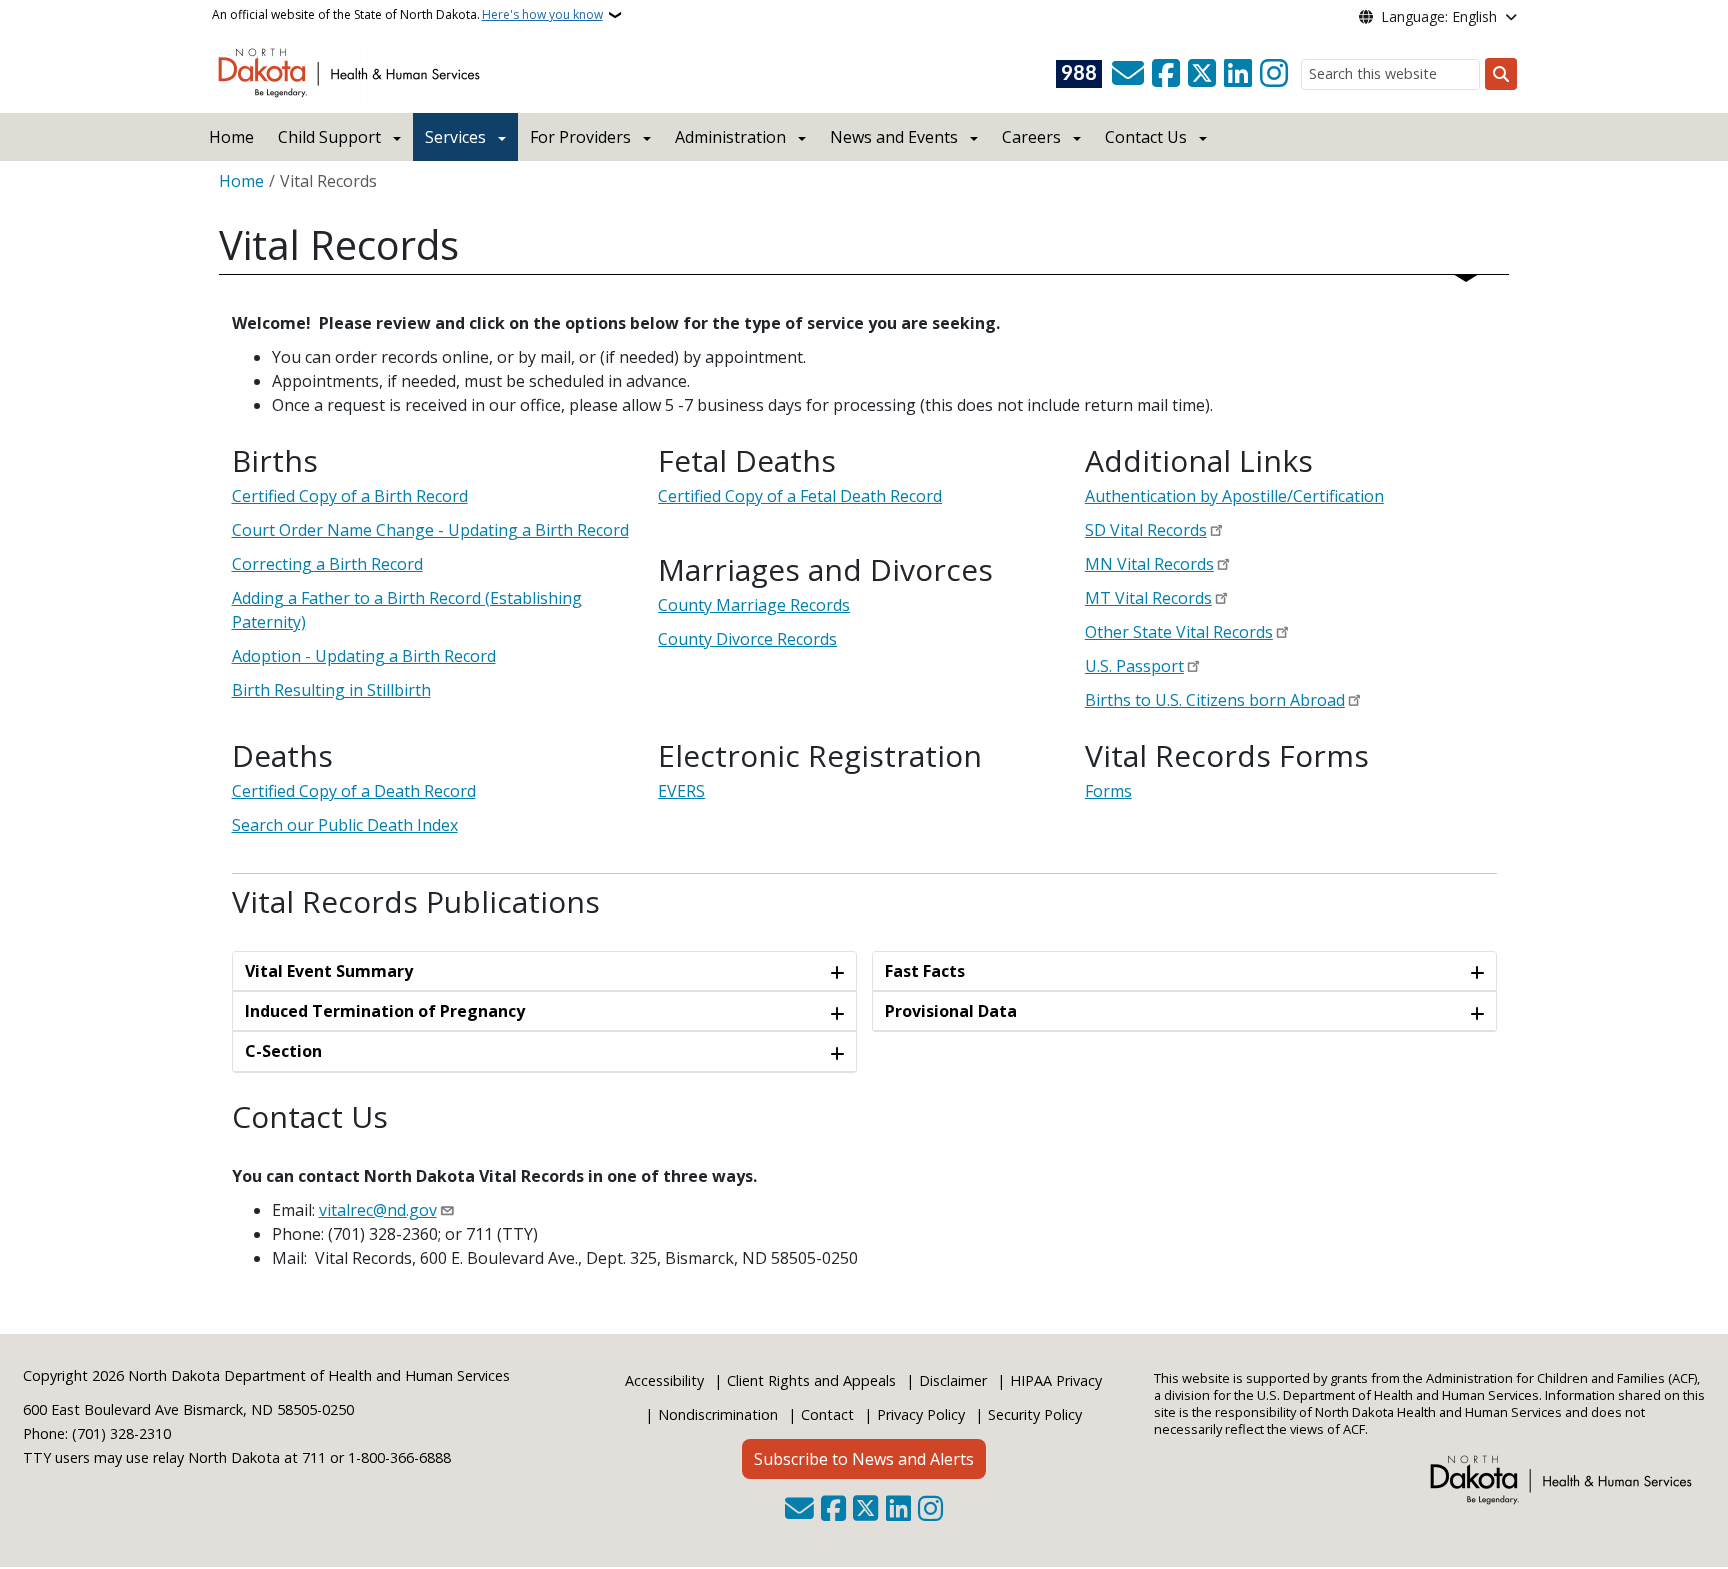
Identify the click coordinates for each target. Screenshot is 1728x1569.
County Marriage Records (754, 605)
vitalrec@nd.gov (378, 1210)
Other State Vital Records (1179, 632)
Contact (827, 1414)
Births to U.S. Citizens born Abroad (1215, 700)
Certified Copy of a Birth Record (350, 496)
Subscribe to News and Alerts (864, 1459)
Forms (1108, 791)
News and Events (894, 137)
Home (231, 137)
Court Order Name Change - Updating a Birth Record (430, 530)
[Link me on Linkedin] (1238, 74)
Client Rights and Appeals (811, 1380)
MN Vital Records (1149, 564)
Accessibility (664, 1380)
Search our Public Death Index (345, 825)
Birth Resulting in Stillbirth (331, 690)
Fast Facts (925, 971)
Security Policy (1035, 1414)
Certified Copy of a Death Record (354, 791)
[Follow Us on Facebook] (1166, 74)
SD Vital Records (1146, 530)
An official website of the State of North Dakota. (407, 14)
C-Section (283, 1051)
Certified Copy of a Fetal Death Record (800, 496)
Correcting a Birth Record (327, 564)
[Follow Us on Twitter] (1202, 74)
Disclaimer (953, 1380)
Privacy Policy (921, 1414)
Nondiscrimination (718, 1414)
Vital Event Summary (329, 971)
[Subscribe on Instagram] (1274, 74)
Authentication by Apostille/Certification (1234, 496)
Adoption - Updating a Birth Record (364, 656)
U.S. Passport (1134, 666)
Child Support (329, 137)
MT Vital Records (1148, 598)
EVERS (681, 791)
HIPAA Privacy (1056, 1380)
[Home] (352, 71)
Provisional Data (951, 1011)
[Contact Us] (1128, 74)
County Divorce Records (747, 639)
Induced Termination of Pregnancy (385, 1011)
